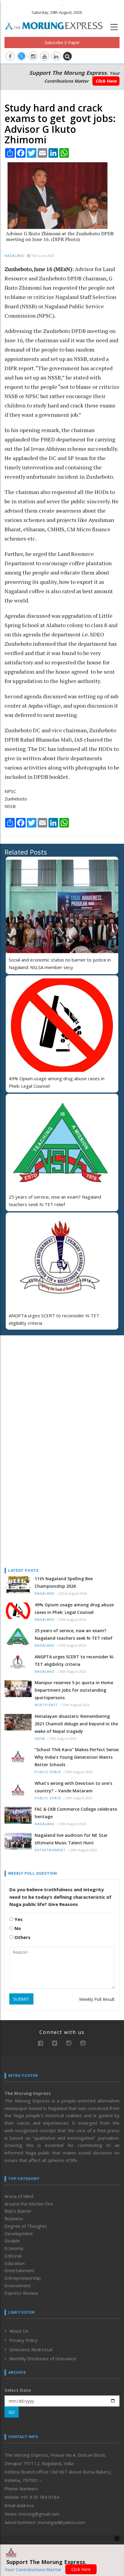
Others (22, 1937)
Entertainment (50, 1850)
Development (19, 2233)
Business (14, 2218)
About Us (19, 2331)
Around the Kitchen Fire (29, 2204)
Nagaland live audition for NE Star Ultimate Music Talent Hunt (71, 1839)
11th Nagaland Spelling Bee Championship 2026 (64, 1582)
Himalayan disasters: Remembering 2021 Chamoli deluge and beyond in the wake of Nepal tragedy (76, 1724)
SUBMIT (21, 1999)
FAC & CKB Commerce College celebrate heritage (76, 1813)
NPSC (10, 791)
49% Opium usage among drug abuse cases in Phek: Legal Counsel (74, 1608)
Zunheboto (16, 799)
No (17, 1928)
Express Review (21, 2293)
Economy (14, 2248)
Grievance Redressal (31, 2349)
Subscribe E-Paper (62, 43)
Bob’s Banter (18, 2211)
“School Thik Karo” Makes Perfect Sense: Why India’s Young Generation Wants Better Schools (77, 1757)
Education (15, 2263)
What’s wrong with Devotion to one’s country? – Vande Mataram (73, 1787)
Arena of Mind (19, 2196)
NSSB (10, 806)
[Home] (57, 25)
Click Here (106, 81)
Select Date (18, 2390)
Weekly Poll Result (97, 1999)
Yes (18, 1919)
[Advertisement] (42, 1379)
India (40, 1739)
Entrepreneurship (23, 2278)
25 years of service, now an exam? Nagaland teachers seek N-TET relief (74, 1634)
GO (12, 2412)
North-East (46, 1705)
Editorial (13, 2256)
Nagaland (15, 256)
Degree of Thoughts (26, 2226)
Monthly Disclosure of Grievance (43, 2358)
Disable (12, 2241)
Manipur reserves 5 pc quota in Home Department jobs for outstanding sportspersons (74, 1690)
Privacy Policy (23, 2340)
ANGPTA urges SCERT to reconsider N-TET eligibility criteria (75, 1660)
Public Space (48, 1772)
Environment (18, 2285)
